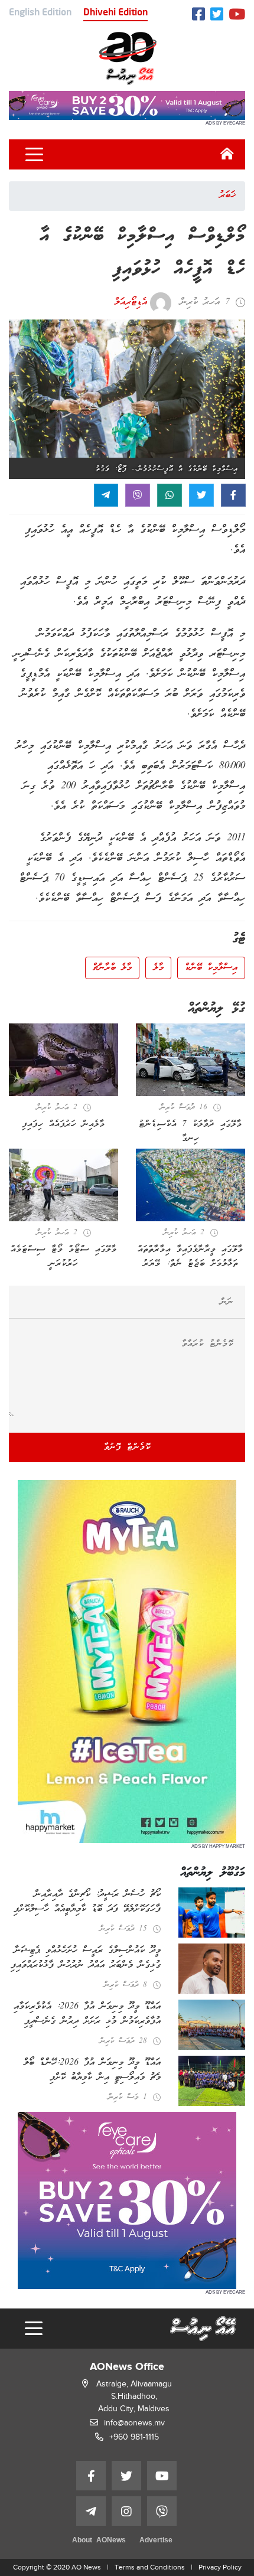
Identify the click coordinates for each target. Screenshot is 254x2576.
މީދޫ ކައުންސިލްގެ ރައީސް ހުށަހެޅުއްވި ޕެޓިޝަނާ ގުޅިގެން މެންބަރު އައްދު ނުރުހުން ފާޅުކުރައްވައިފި (86, 1958)
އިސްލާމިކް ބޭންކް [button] (211, 968)
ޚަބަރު (227, 195)
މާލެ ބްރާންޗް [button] (112, 968)
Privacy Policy (220, 2567)
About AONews (99, 2541)
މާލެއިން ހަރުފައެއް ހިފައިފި (63, 1124)
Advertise (156, 2541)
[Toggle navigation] (34, 155)
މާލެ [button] (158, 968)
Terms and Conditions (150, 2567)
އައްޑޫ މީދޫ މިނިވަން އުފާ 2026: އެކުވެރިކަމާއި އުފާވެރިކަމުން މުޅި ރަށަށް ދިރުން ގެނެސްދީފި (87, 2014)
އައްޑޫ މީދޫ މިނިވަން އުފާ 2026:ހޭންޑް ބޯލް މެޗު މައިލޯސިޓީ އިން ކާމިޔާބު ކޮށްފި (92, 2070)
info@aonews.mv (134, 2423)
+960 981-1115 (134, 2437)
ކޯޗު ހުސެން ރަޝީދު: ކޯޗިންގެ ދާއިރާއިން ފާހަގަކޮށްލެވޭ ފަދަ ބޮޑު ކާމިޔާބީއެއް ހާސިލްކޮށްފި (87, 1902)
